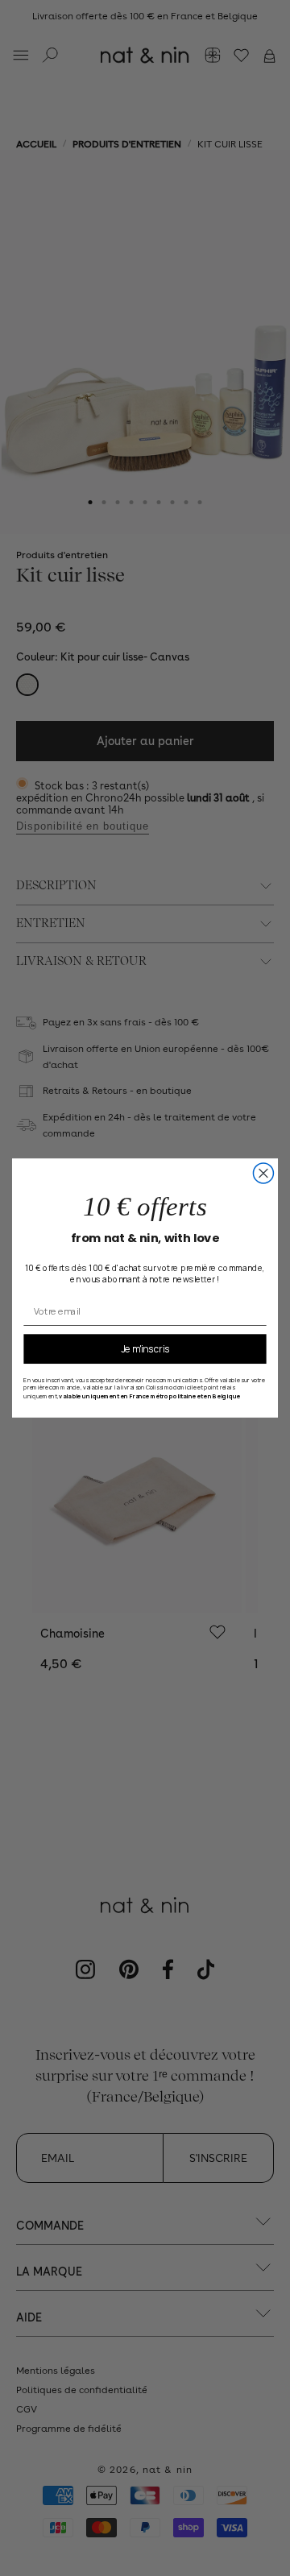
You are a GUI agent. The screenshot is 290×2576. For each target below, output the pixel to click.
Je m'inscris (145, 1348)
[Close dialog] (263, 1173)
